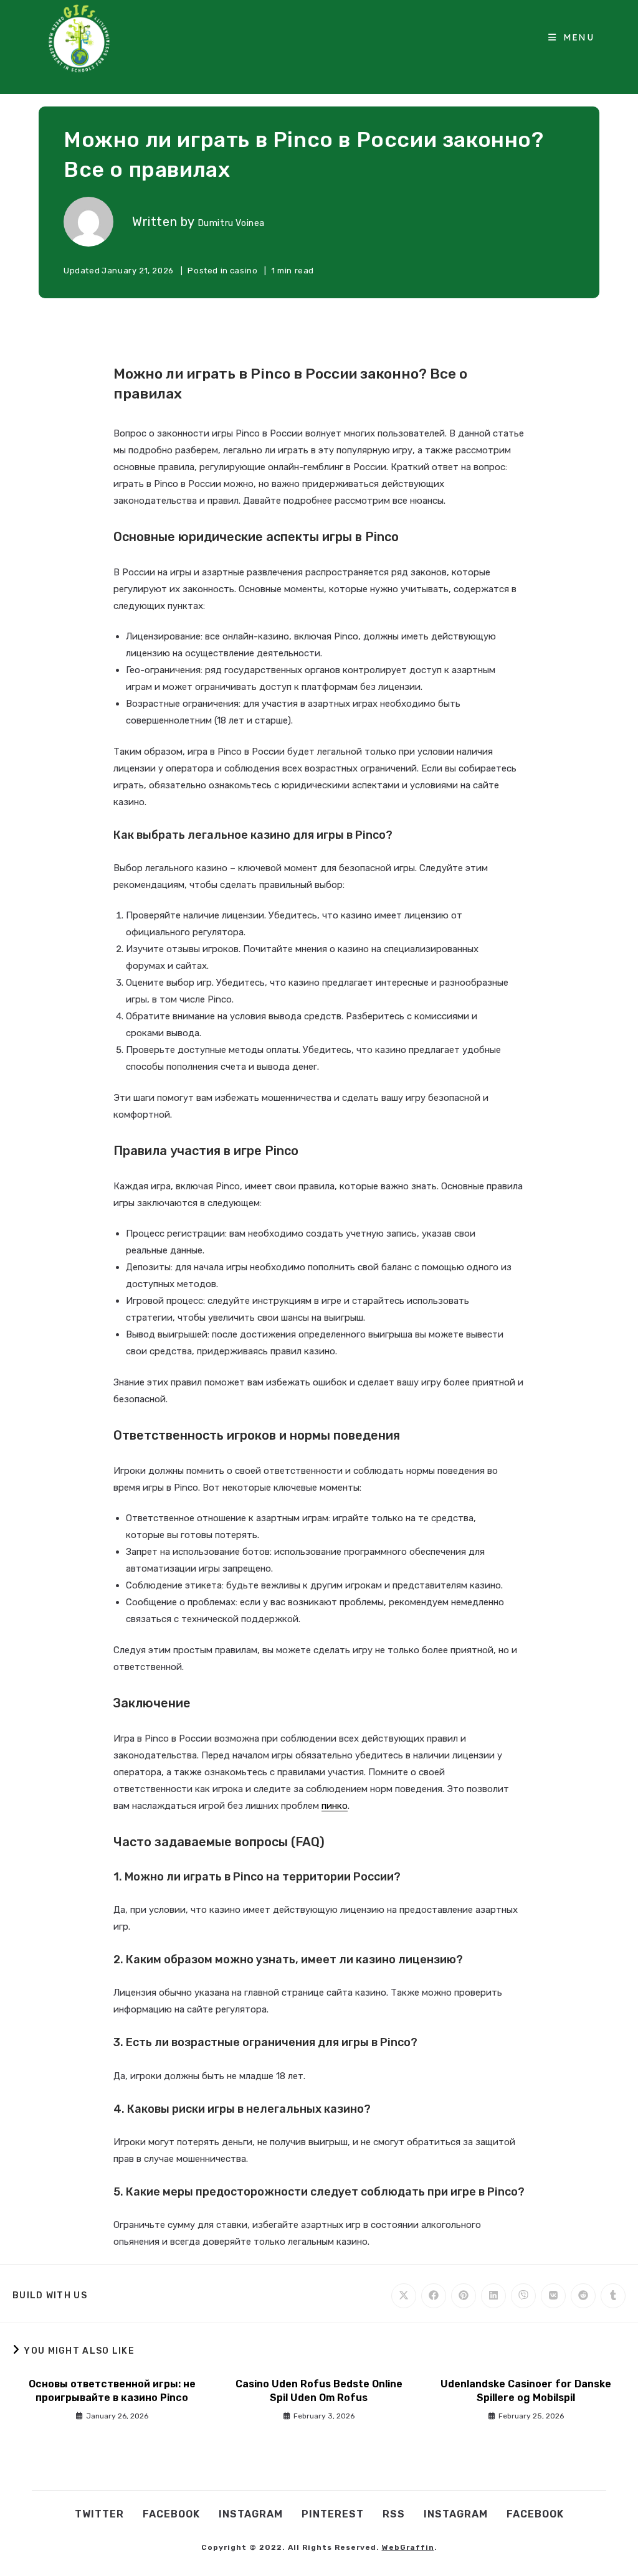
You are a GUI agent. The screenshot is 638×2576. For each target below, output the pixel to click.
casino (244, 271)
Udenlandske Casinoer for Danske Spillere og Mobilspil (526, 2391)
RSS (394, 2514)
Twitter (99, 2514)
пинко (335, 1806)
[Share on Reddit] (583, 2296)
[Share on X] (404, 2296)
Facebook (171, 2514)
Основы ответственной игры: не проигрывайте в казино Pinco (112, 2391)
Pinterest (333, 2514)
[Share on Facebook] (434, 2296)
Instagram (251, 2514)
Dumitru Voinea (231, 223)
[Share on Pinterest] (464, 2296)
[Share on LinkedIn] (493, 2296)
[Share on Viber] (523, 2296)
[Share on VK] (553, 2296)
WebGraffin (408, 2547)
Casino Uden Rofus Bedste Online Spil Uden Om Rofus (319, 2391)
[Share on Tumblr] (613, 2296)
